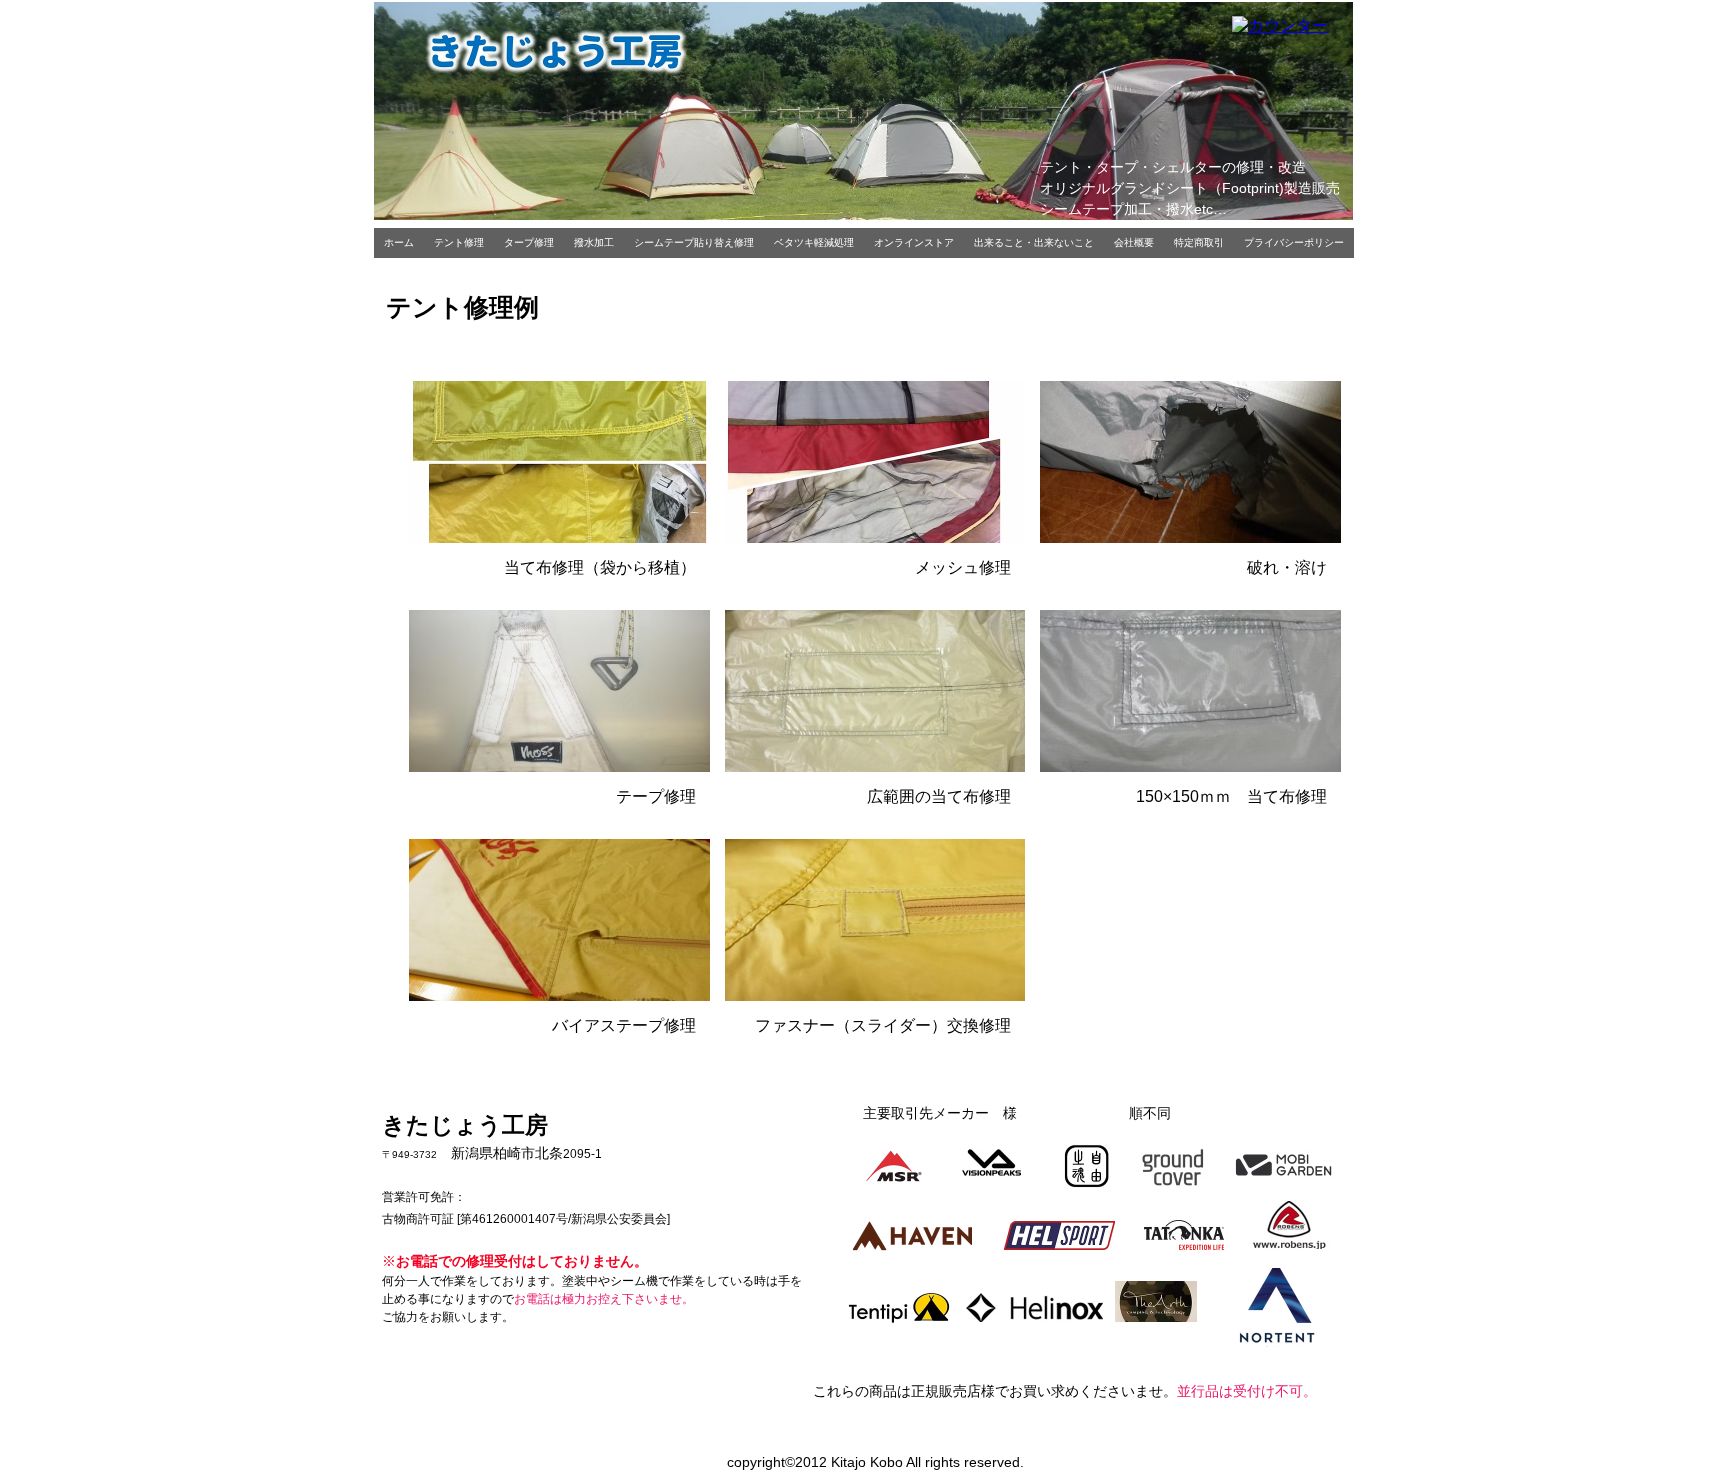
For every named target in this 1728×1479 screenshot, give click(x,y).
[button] (559, 488)
